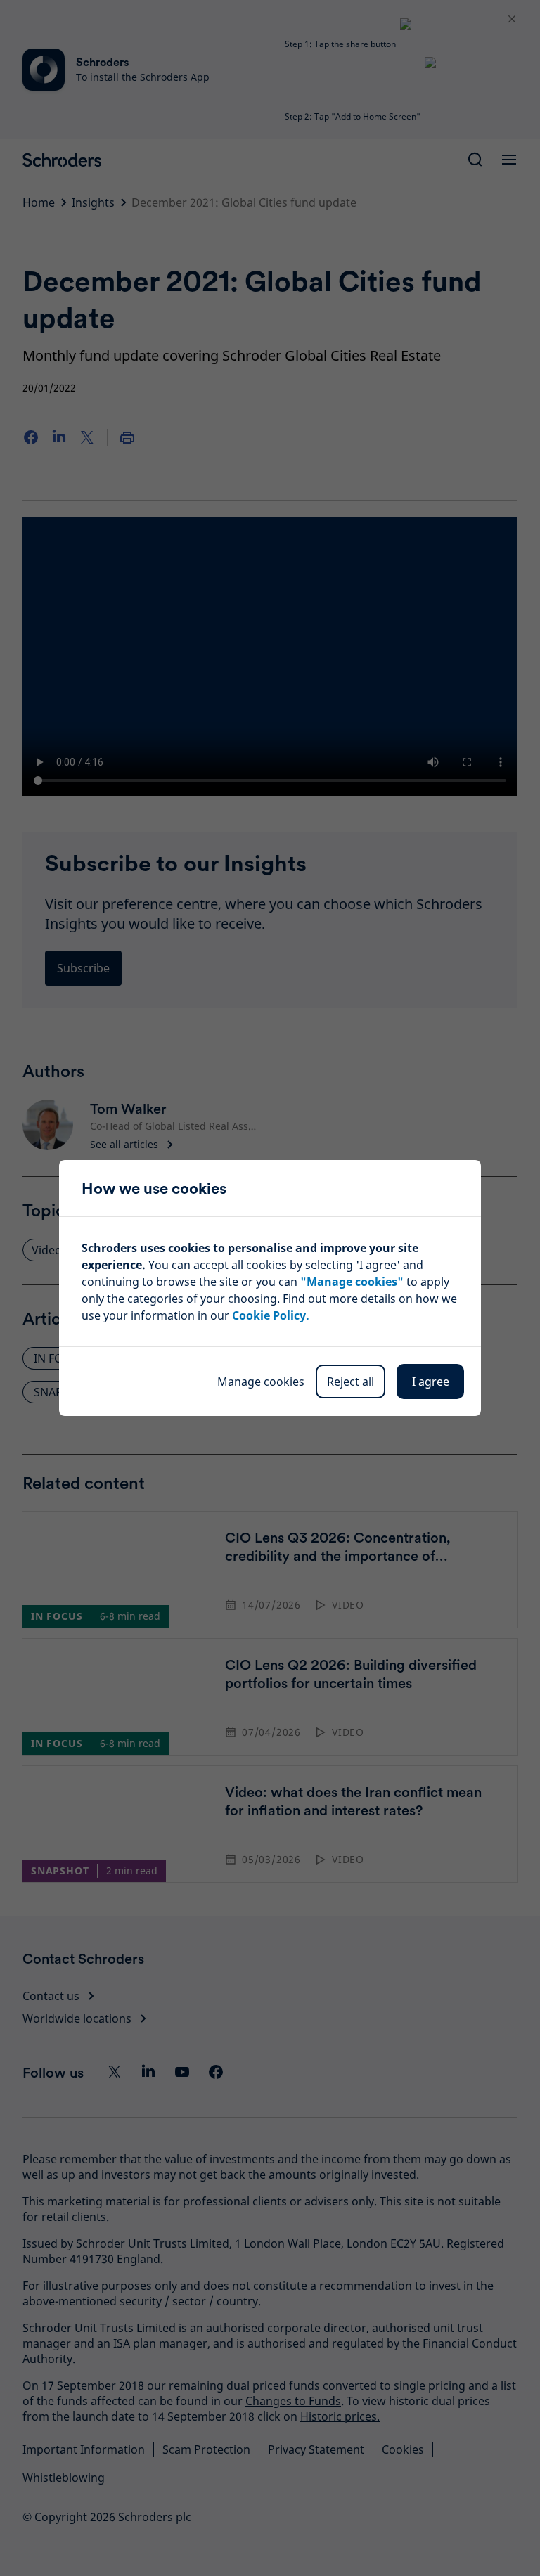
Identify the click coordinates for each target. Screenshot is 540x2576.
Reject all (351, 1382)
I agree (431, 1382)
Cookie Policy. (271, 1315)
